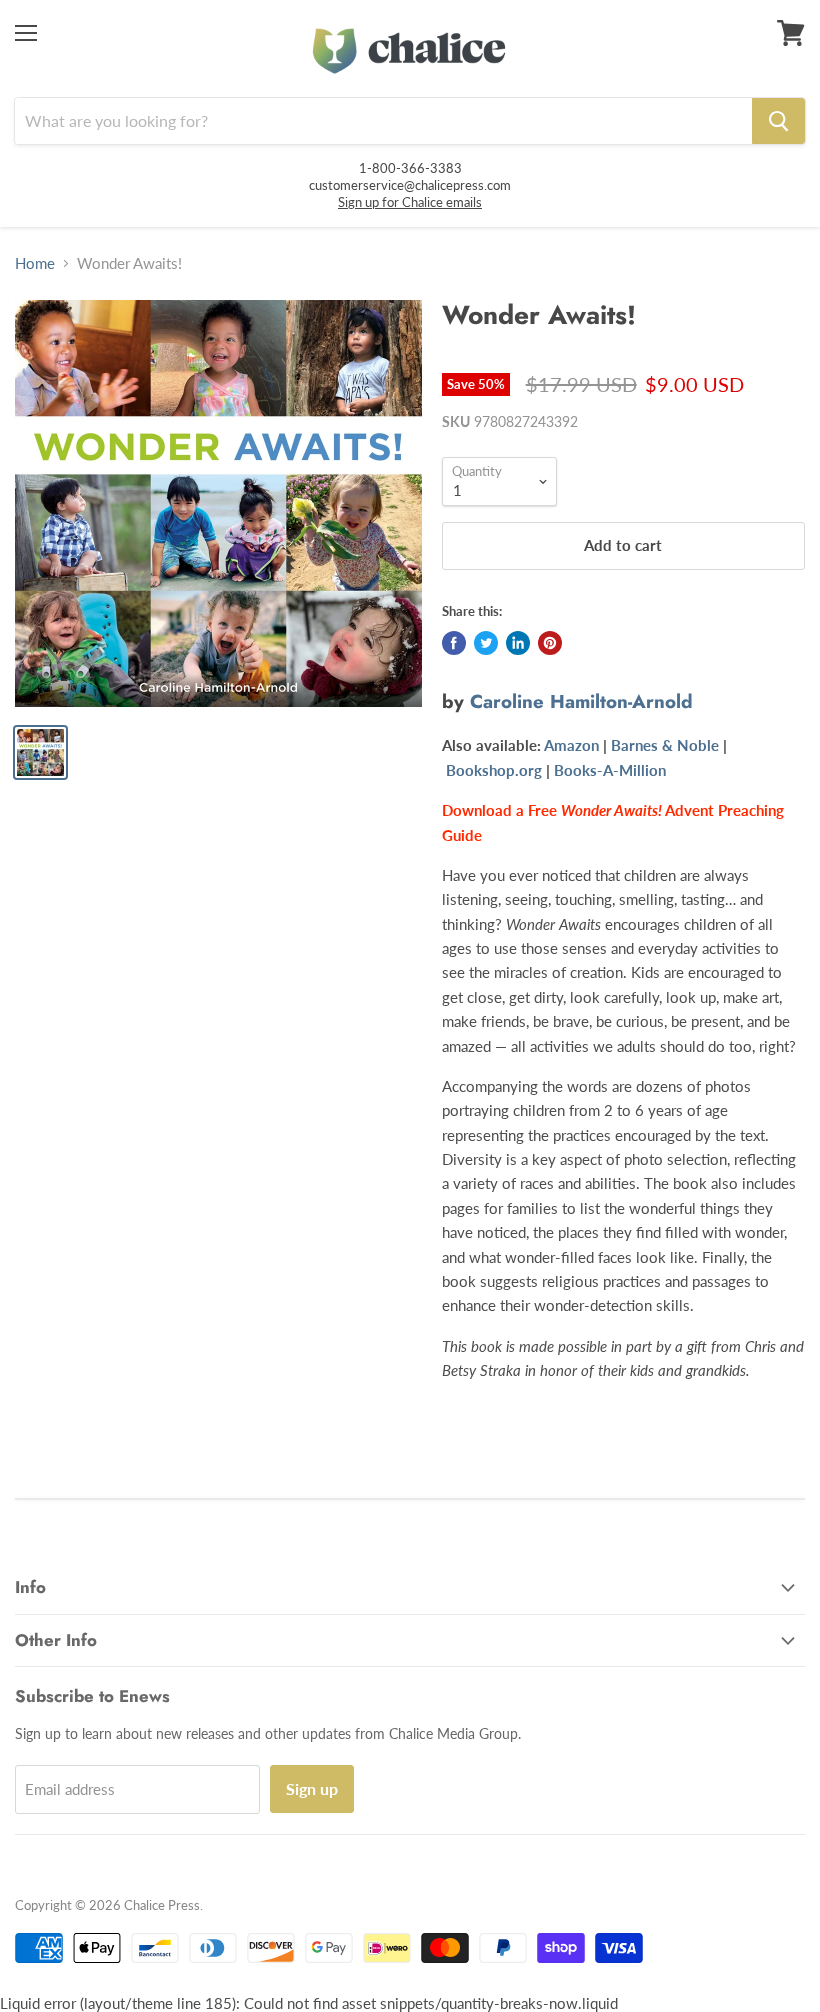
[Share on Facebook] (454, 643)
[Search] (778, 121)
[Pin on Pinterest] (550, 643)
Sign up (312, 1788)
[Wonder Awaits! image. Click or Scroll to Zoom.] (218, 503)
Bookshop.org (494, 770)
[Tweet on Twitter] (486, 643)
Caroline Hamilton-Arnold (581, 701)
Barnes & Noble (665, 745)
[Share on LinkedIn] (518, 643)
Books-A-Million (610, 770)
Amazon (571, 745)
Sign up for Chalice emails (410, 202)
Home (35, 263)
